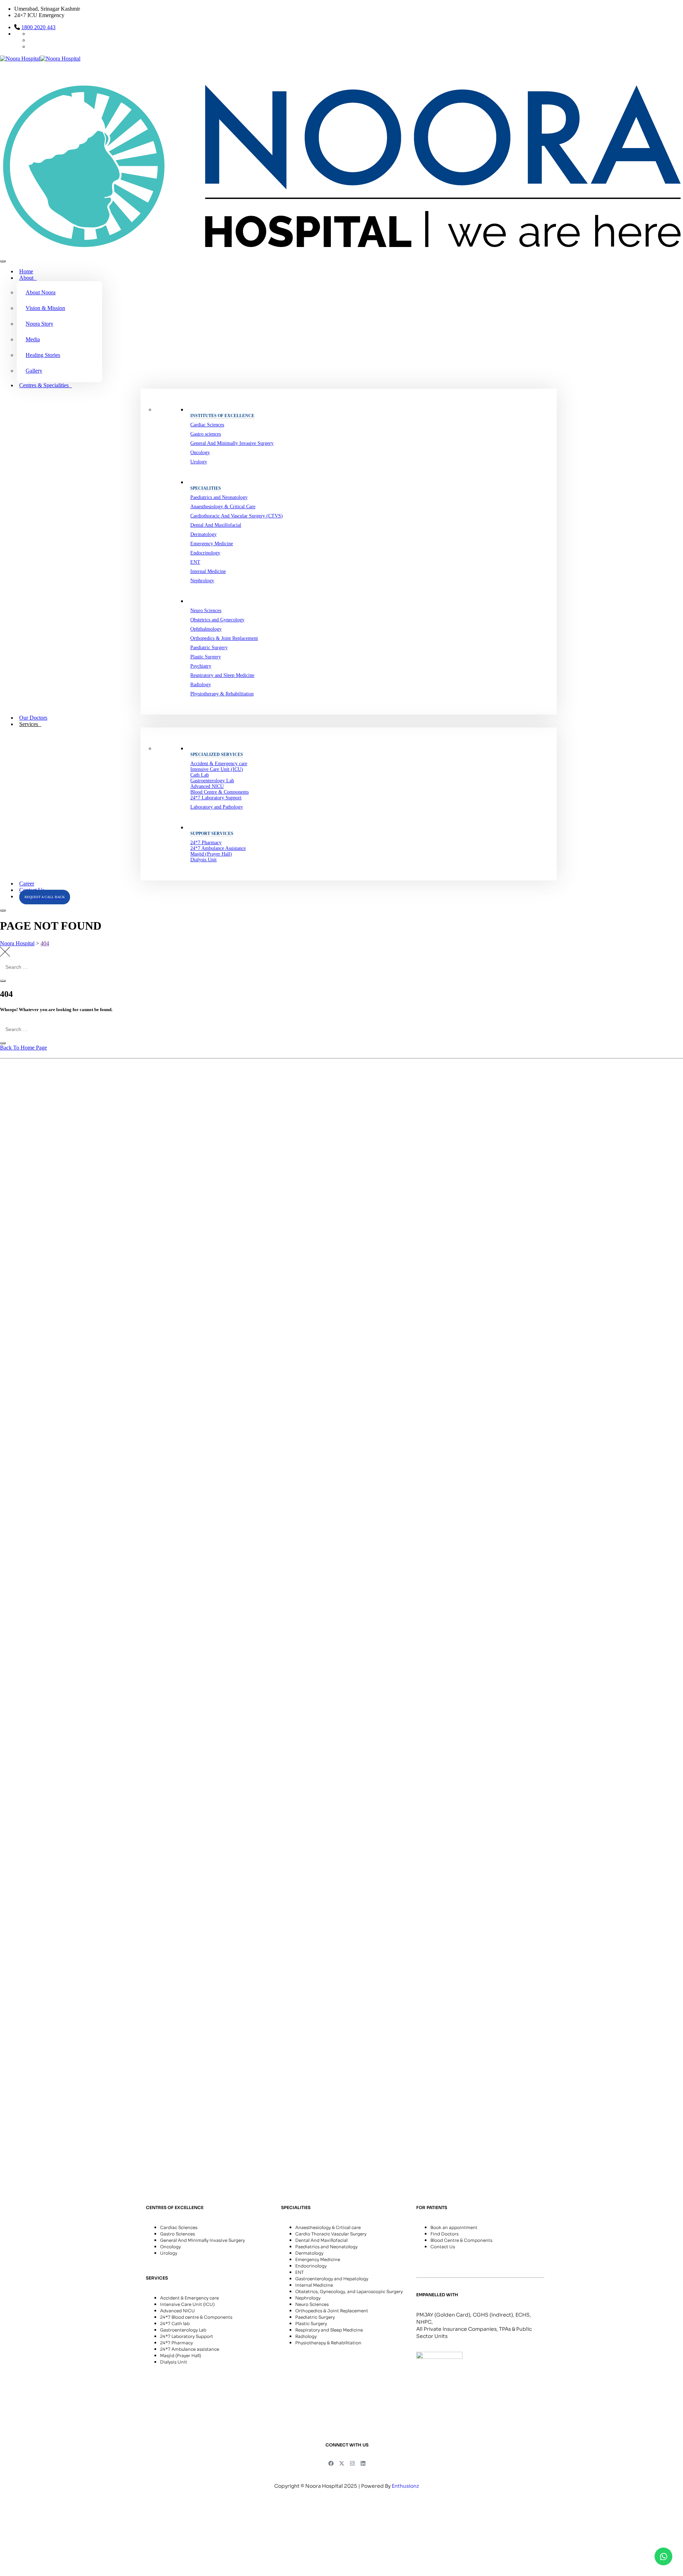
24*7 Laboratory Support (216, 798)
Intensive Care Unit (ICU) (217, 769)
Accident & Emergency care (219, 764)
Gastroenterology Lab (212, 781)
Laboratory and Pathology (217, 807)
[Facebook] (331, 2463)
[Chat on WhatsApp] (663, 2556)
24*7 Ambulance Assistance (218, 848)
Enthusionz (406, 2486)
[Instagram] (353, 2463)
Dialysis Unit (203, 860)
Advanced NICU (207, 786)
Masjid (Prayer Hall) (211, 854)
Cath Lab (200, 775)
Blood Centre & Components (219, 792)
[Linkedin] (363, 2463)
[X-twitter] (342, 2463)
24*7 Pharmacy (206, 843)
